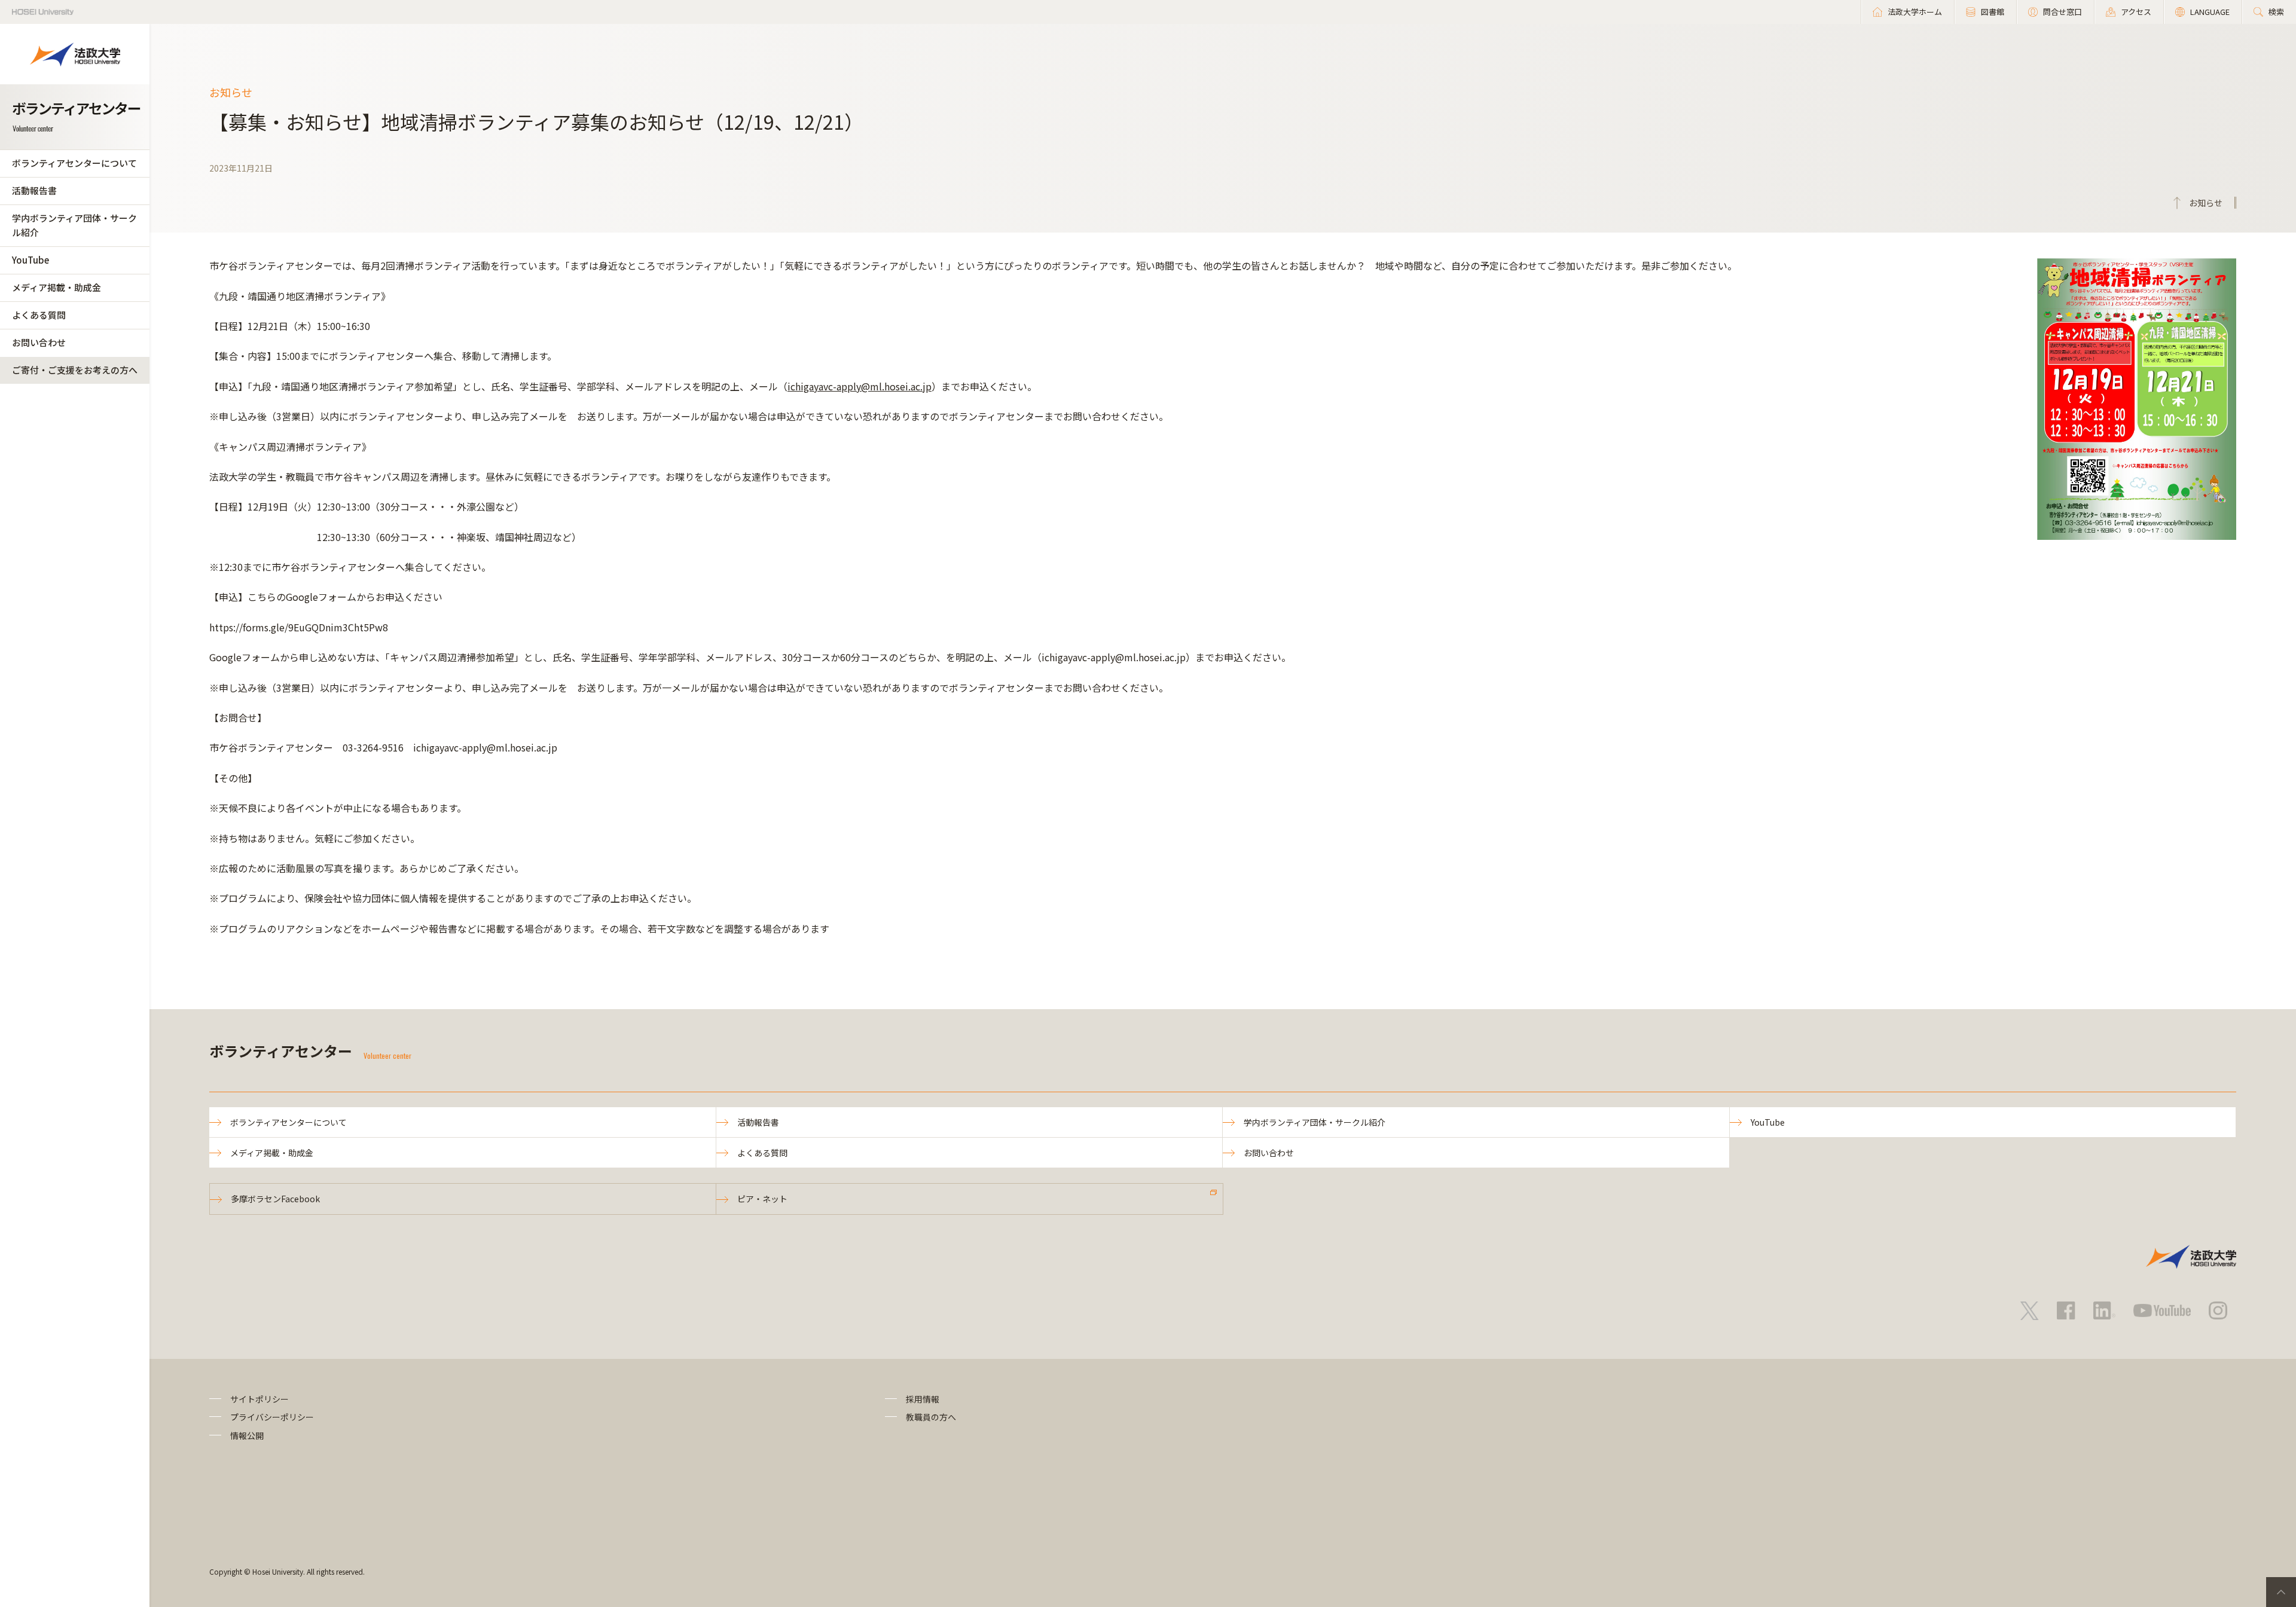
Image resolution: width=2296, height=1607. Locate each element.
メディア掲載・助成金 (57, 287)
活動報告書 (34, 190)
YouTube (30, 260)
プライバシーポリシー (272, 1417)
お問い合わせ (39, 342)
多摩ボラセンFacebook (275, 1199)
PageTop (2281, 1592)
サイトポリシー (259, 1399)
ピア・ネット (762, 1199)
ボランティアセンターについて (74, 163)
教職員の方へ (931, 1417)
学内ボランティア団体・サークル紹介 (74, 225)
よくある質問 (39, 315)
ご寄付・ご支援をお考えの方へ (75, 370)
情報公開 (247, 1435)
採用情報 (923, 1399)
